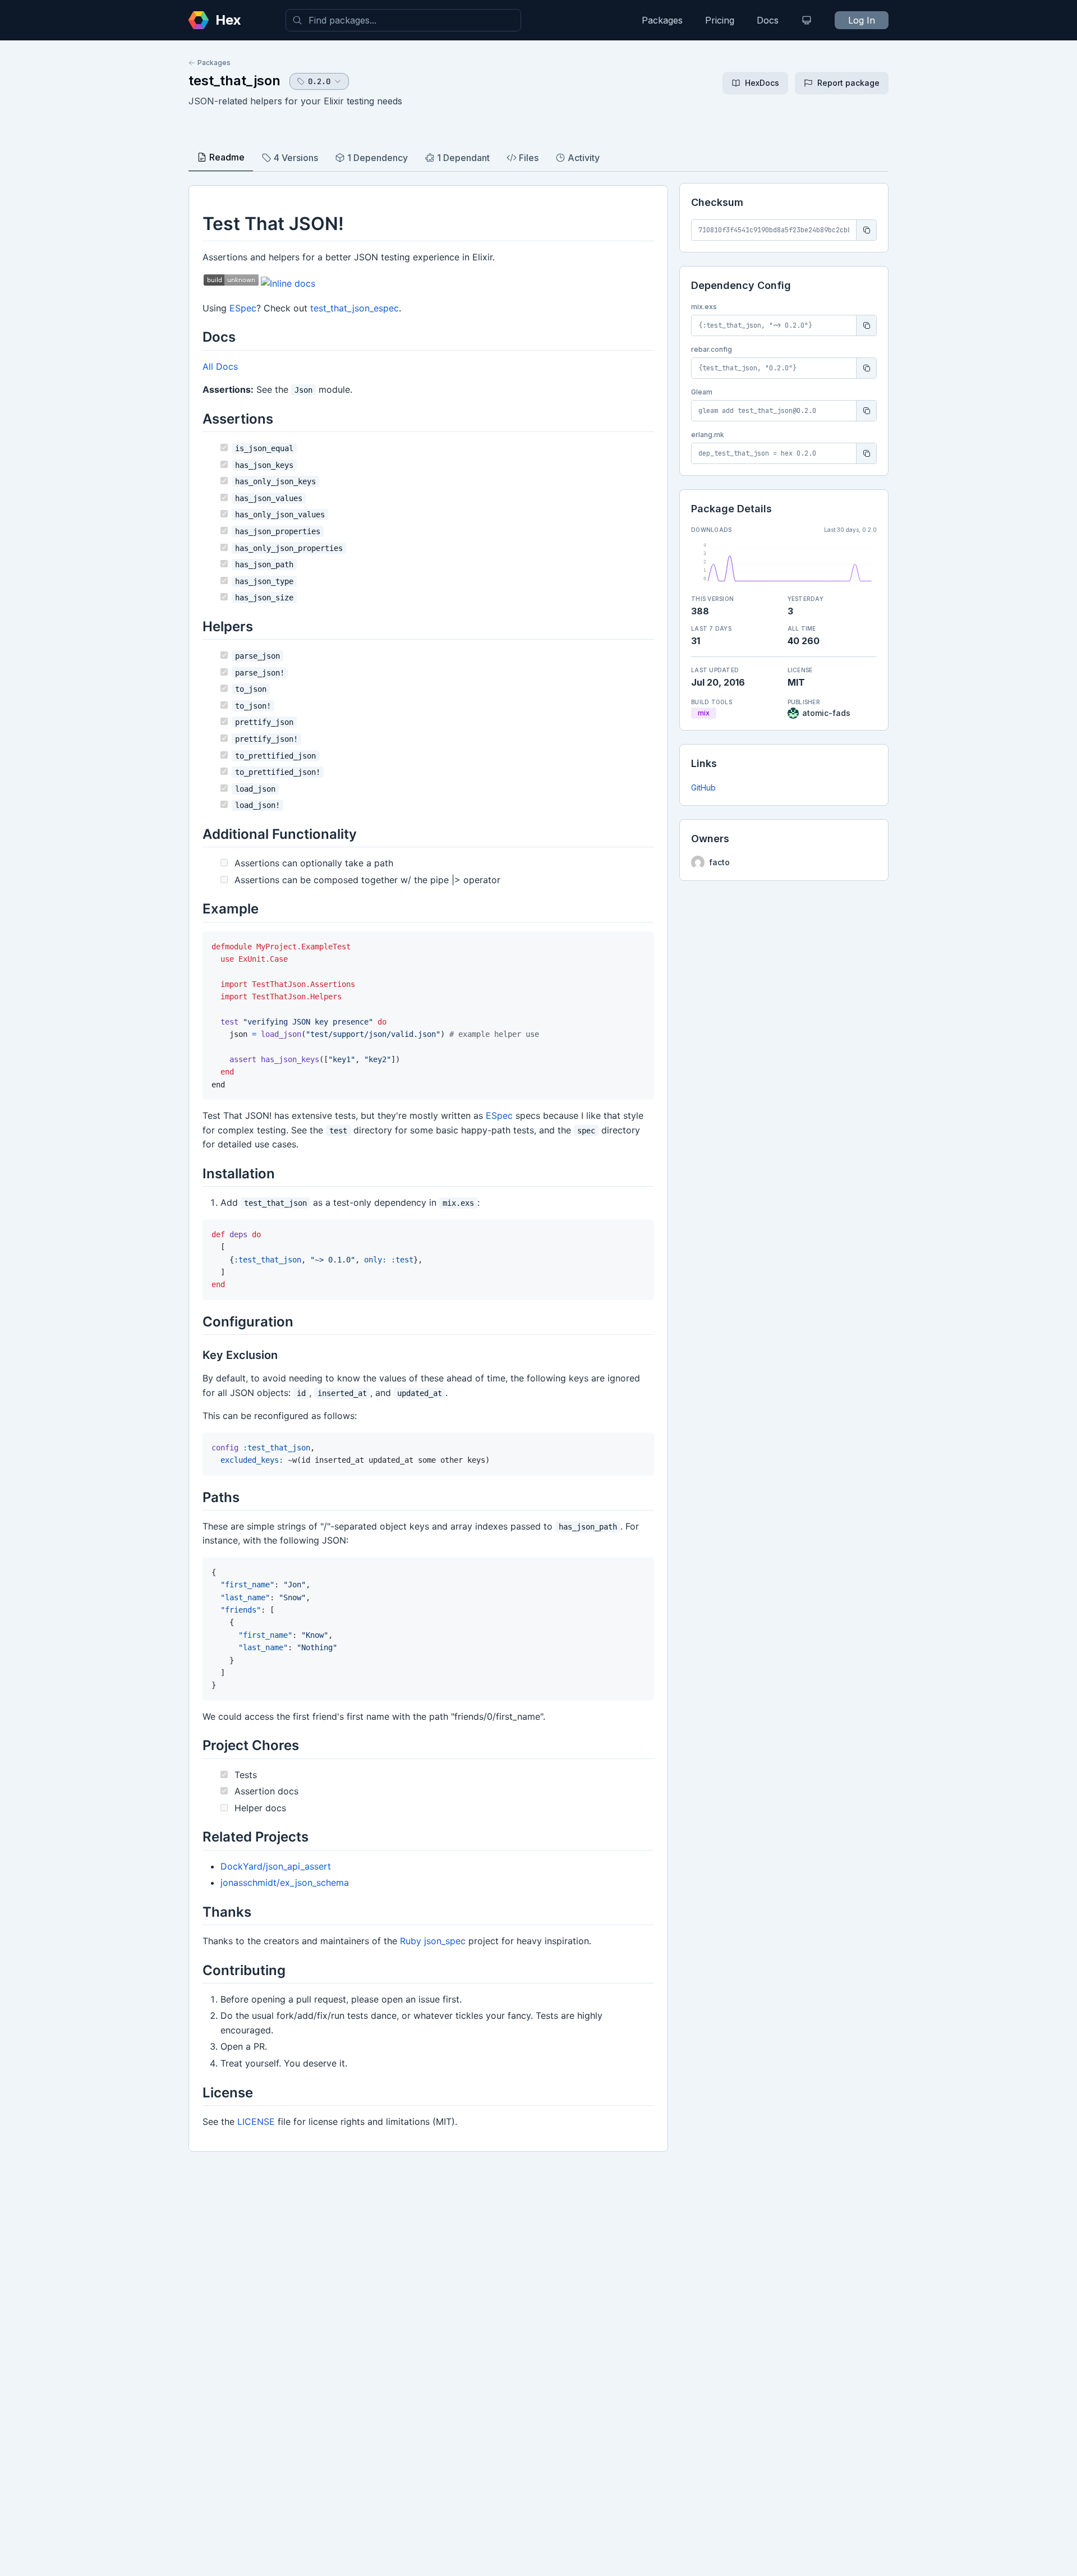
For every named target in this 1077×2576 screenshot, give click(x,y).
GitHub (703, 788)
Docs (768, 20)
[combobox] (403, 20)
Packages (662, 20)
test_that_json (234, 81)
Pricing (720, 20)
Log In (862, 20)
